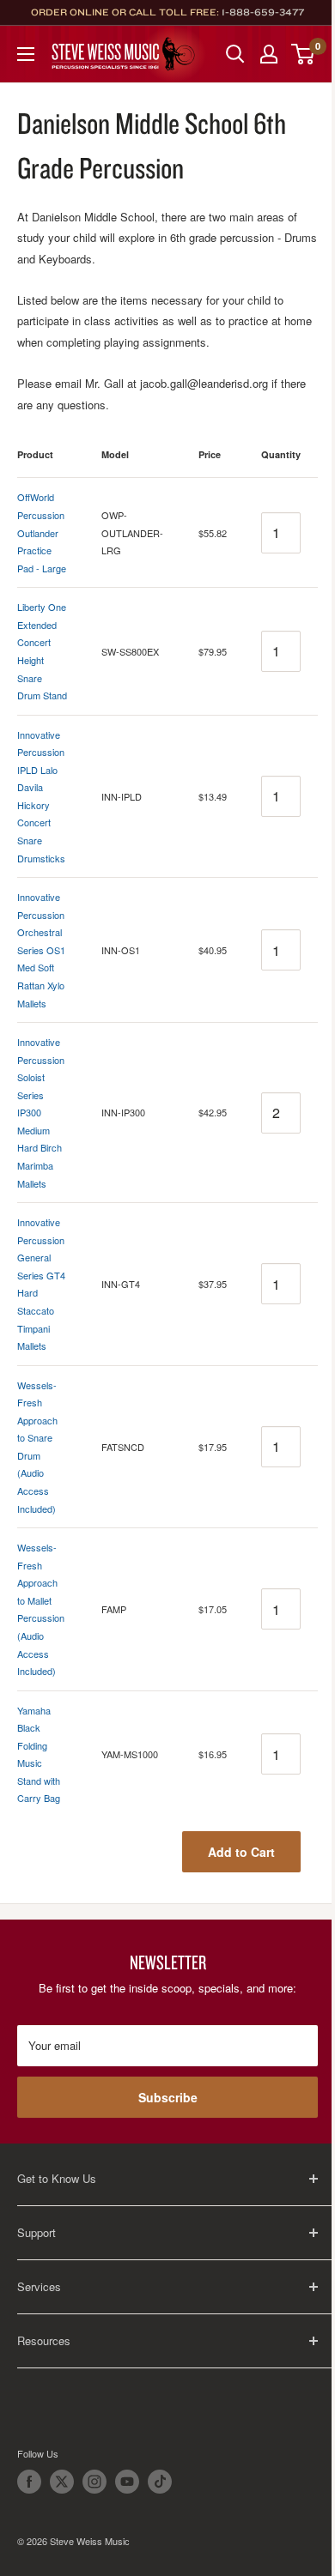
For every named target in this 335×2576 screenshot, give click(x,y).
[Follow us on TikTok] (160, 2482)
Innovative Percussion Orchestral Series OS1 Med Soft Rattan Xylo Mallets (41, 949)
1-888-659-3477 (263, 12)
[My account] (269, 54)
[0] (304, 54)
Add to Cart (241, 1852)
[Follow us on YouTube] (127, 2482)
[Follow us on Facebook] (29, 2482)
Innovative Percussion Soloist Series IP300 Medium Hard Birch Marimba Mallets (41, 1113)
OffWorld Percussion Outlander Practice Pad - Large (42, 532)
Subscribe (168, 2097)
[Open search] (235, 54)
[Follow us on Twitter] (62, 2482)
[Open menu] (26, 54)
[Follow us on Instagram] (94, 2482)
